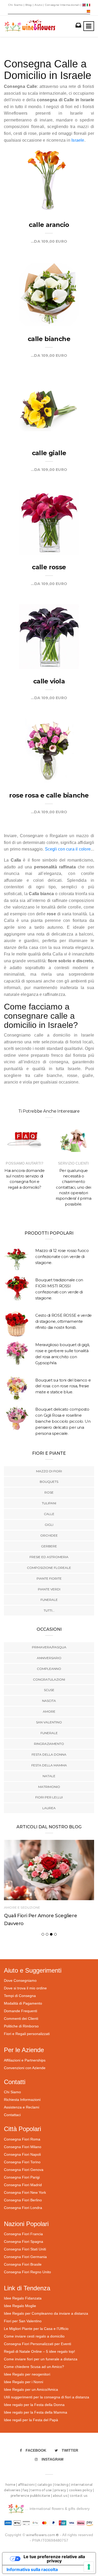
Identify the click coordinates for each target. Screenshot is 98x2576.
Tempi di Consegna (20, 1996)
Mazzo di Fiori (49, 1471)
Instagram (53, 2459)
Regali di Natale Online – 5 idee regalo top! (39, 2351)
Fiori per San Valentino (23, 2321)
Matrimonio (49, 1787)
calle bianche (49, 339)
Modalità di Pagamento (23, 2003)
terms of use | (42, 2490)
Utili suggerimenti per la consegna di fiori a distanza (47, 2397)
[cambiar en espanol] (88, 11)
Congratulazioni (49, 1679)
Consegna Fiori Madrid (23, 2185)
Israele (78, 140)
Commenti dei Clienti (21, 2019)
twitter (70, 2450)
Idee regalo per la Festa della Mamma (36, 2412)
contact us (79, 2496)
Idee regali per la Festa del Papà (31, 2420)
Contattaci (12, 2115)
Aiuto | (39, 5)
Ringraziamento (49, 1744)
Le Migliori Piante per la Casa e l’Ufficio (36, 2329)
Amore (49, 1711)
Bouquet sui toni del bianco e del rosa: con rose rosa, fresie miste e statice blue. (63, 1386)
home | (12, 2485)
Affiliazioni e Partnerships (25, 2060)
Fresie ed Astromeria (49, 1557)
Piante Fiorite (49, 1578)
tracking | (63, 2485)
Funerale (49, 1600)
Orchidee (49, 1535)
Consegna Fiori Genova (24, 2170)
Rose (49, 1492)
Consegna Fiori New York (25, 2192)
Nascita (49, 1701)
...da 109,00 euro (49, 241)
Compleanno (49, 1669)
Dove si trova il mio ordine (25, 1988)
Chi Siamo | (16, 5)
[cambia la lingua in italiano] (88, 5)
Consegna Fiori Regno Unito (27, 2272)
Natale (49, 1776)
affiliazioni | (28, 2485)
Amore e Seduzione (22, 1907)
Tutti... (49, 1610)
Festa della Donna (49, 1754)
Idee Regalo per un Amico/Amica (31, 2389)
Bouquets (49, 1482)
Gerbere (49, 1546)
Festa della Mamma (49, 1765)
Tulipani (49, 1503)
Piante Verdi (49, 1589)
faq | (27, 2490)
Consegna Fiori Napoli (22, 2154)
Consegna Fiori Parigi (22, 2177)
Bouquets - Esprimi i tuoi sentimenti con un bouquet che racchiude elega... (48, 761)
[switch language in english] (85, 5)
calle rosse (49, 567)
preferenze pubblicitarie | (32, 2496)
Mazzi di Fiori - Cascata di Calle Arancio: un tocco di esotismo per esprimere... (46, 191)
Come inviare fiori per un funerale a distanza (41, 2359)
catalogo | (46, 2485)
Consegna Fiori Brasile (23, 2264)
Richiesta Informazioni (22, 2100)
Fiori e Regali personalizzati (27, 2034)
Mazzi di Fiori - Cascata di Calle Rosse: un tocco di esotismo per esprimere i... (44, 533)
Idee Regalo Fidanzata (23, 2298)
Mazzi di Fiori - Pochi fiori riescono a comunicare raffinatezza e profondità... (49, 305)
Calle (49, 1514)
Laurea (49, 1808)
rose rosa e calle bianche (49, 795)
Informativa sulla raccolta (32, 2569)
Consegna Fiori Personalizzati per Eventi (38, 2344)
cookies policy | (82, 2490)
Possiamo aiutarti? (24, 1163)
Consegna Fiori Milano (23, 2147)
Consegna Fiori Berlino (23, 2200)
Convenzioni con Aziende (25, 2068)
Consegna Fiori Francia (23, 2234)
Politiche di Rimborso (21, 2026)
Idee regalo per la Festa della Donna (34, 2405)
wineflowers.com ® (43, 2535)
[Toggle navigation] (89, 26)
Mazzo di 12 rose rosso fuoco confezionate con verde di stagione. (62, 1257)
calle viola (49, 681)
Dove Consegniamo (20, 1980)
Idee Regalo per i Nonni (24, 2382)
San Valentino (49, 1722)
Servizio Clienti (73, 1163)
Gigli (49, 1525)
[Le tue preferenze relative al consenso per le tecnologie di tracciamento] (89, 2567)
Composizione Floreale (49, 1568)
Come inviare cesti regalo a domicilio (34, 2336)
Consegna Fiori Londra (23, 2208)
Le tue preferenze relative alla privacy (54, 2559)
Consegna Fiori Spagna (24, 2242)
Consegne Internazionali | (64, 5)
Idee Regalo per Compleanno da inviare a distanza (46, 2313)
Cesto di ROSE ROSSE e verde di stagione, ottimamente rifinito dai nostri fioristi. (64, 1321)
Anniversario (49, 1658)
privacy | (62, 2490)
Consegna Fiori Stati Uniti (25, 2249)
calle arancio (49, 225)
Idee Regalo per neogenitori (27, 2374)
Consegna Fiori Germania (25, 2257)
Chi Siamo (12, 2092)
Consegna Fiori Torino (22, 2162)
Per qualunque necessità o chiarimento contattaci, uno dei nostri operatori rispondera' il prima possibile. (74, 1187)
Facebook (36, 2450)
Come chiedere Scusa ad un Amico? (34, 2367)
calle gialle (49, 453)
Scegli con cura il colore (68, 849)
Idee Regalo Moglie (20, 2306)
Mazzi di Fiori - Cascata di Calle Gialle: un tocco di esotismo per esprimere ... (44, 419)
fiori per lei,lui (49, 1797)
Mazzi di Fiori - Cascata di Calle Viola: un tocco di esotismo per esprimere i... (44, 647)
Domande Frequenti (21, 2011)
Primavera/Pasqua (49, 1647)
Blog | (29, 5)
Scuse (49, 1690)
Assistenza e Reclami (22, 2107)
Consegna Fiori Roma (22, 2139)
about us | (61, 2496)
